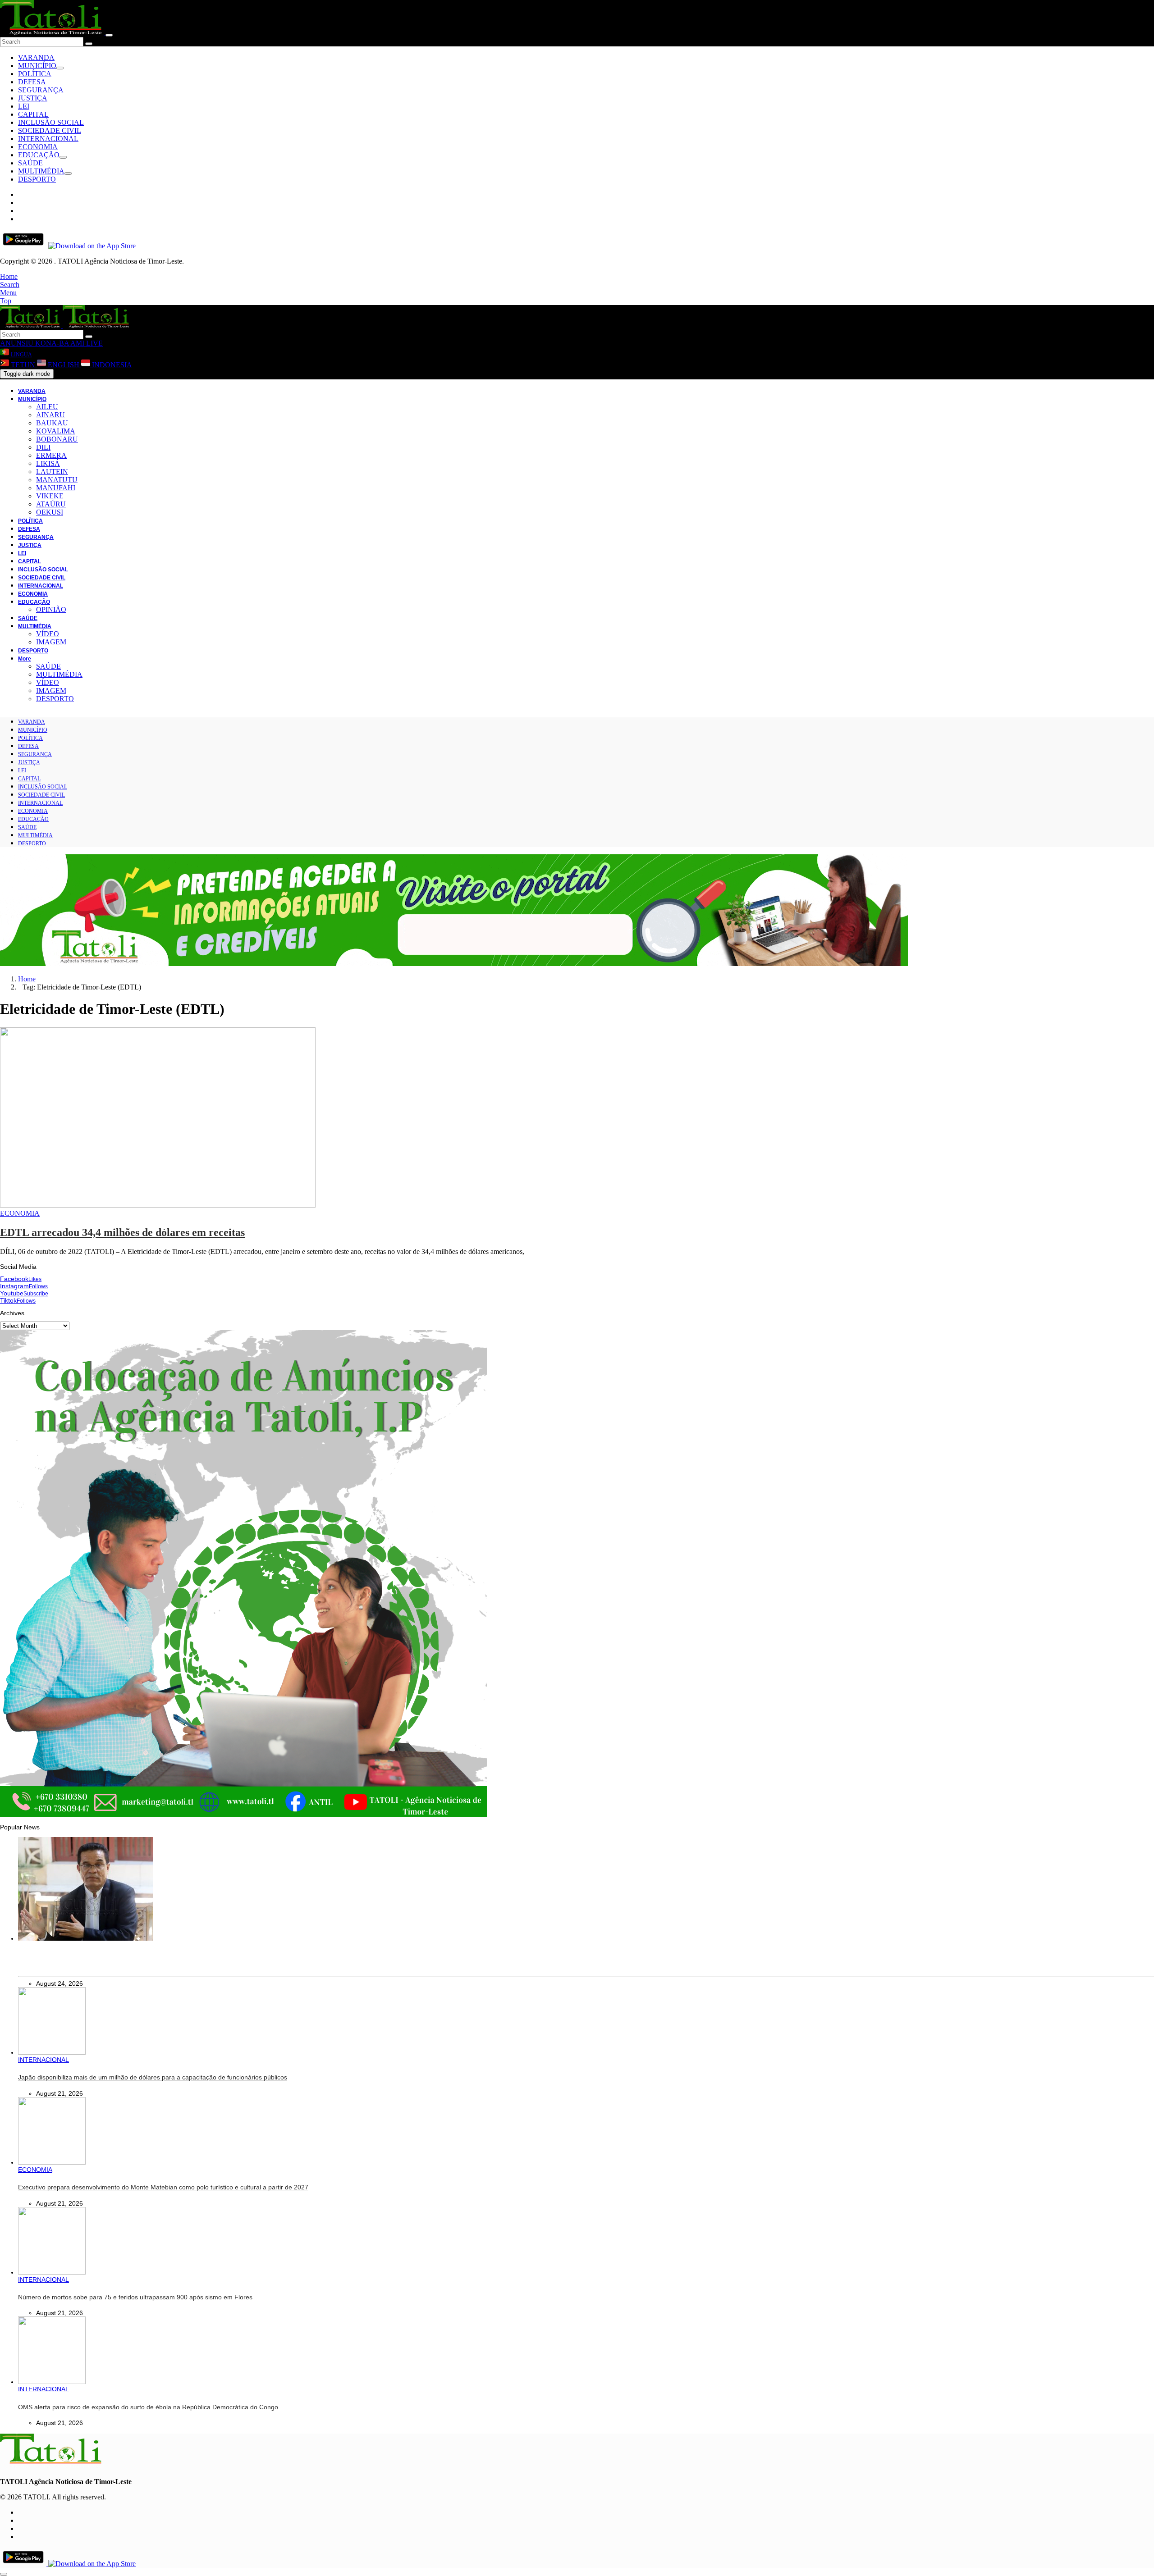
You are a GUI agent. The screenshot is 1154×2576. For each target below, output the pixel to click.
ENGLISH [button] (64, 365)
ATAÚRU (51, 504)
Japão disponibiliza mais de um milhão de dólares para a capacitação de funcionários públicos (153, 2077)
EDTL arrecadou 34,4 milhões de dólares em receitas (122, 1232)
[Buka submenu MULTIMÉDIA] (68, 173)
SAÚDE (30, 163)
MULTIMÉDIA (41, 171)
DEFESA (32, 82)
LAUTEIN (52, 472)
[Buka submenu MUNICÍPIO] (60, 68)
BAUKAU (52, 423)
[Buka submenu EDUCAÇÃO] (63, 157)
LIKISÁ (48, 463)
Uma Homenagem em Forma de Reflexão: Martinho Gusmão (105, 1963)
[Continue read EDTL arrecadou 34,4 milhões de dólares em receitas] (158, 1205)
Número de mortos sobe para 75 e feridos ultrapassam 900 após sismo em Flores (135, 2297)
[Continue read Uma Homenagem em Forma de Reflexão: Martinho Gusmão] (86, 1938)
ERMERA (51, 455)
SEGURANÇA (41, 90)
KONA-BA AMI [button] (59, 343)
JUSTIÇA (33, 98)
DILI (43, 447)
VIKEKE (50, 496)
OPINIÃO (51, 609)
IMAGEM (51, 642)
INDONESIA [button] (111, 365)
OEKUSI (50, 512)
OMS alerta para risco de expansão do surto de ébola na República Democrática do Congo (148, 2407)
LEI (24, 106)
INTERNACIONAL (48, 139)
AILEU (47, 407)
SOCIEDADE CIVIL (50, 130)
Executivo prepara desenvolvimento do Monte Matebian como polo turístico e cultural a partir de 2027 (163, 2187)
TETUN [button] (23, 365)
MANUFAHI (56, 488)
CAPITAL (33, 114)
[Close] (109, 35)
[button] (9, 276)
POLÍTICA (35, 74)
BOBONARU (57, 439)
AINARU (50, 415)
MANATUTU (57, 480)
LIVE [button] (94, 343)
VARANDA (36, 57)
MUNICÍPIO (37, 66)
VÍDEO (48, 634)
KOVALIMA (56, 431)
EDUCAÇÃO (39, 155)
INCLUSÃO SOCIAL (51, 122)
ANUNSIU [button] (17, 343)
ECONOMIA (38, 147)
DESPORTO (37, 179)
